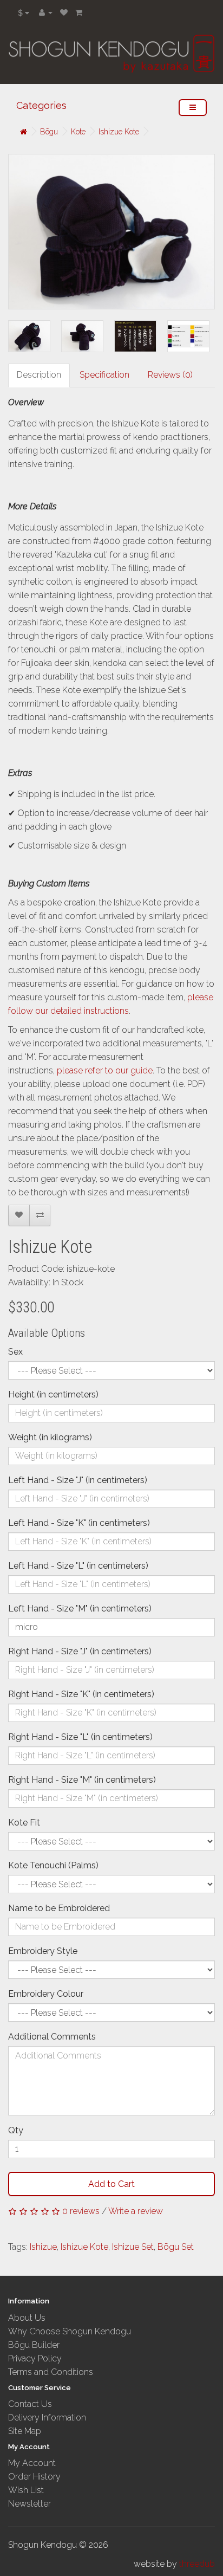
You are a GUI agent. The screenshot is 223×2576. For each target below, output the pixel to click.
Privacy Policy (35, 2358)
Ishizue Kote (119, 132)
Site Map (25, 2431)
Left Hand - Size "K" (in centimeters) (79, 1523)
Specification (104, 375)
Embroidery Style (43, 1951)
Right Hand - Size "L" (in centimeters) (80, 1737)
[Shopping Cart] (79, 12)
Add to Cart (111, 2184)
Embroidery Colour (46, 1994)
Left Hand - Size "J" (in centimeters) (78, 1480)
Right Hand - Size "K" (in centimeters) (81, 1694)
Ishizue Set (133, 2247)
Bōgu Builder (34, 2345)
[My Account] (46, 12)
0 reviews (81, 2211)
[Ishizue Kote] (111, 232)
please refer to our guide (105, 1070)
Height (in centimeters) (53, 1394)
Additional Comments (52, 2037)
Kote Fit (24, 1823)
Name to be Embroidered (59, 1908)
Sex (15, 1352)
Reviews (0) (170, 375)
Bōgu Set (176, 2247)
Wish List (26, 2490)
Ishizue (43, 2247)
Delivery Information (47, 2418)
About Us (27, 2318)
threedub (197, 2564)
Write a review (136, 2211)
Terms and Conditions (51, 2372)
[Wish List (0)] (64, 12)
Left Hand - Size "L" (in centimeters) (78, 1566)
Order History (34, 2477)
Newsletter (29, 2504)
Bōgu (49, 132)
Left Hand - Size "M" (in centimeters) (80, 1609)
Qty (16, 2130)
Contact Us (30, 2404)
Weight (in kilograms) (50, 1437)
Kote (78, 132)
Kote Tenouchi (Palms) (53, 1865)
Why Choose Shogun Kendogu (70, 2331)
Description (39, 375)
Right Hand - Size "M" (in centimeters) (82, 1780)
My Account (32, 2463)
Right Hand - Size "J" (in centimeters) (80, 1651)
